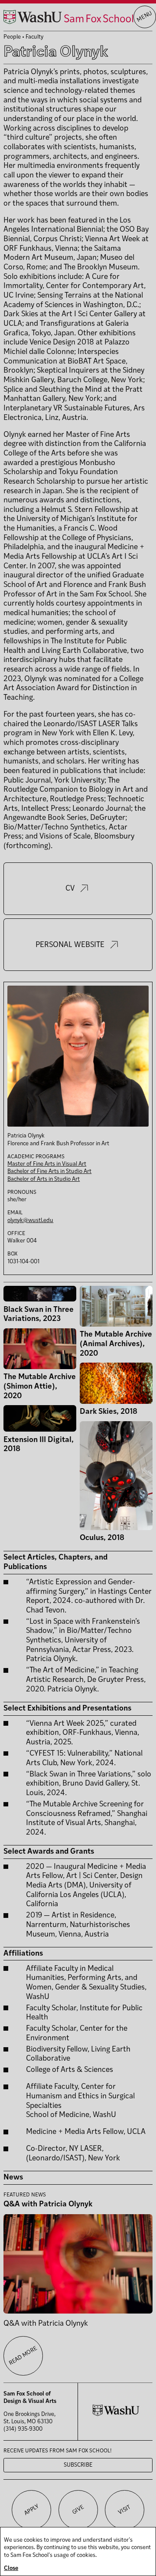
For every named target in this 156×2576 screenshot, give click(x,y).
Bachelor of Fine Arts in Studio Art (49, 1172)
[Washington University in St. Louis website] (116, 2414)
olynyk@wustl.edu (30, 1221)
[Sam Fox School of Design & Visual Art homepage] (68, 17)
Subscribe (78, 2465)
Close (11, 2568)
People (12, 37)
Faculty (34, 37)
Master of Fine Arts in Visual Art (47, 1164)
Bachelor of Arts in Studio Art (44, 1179)
